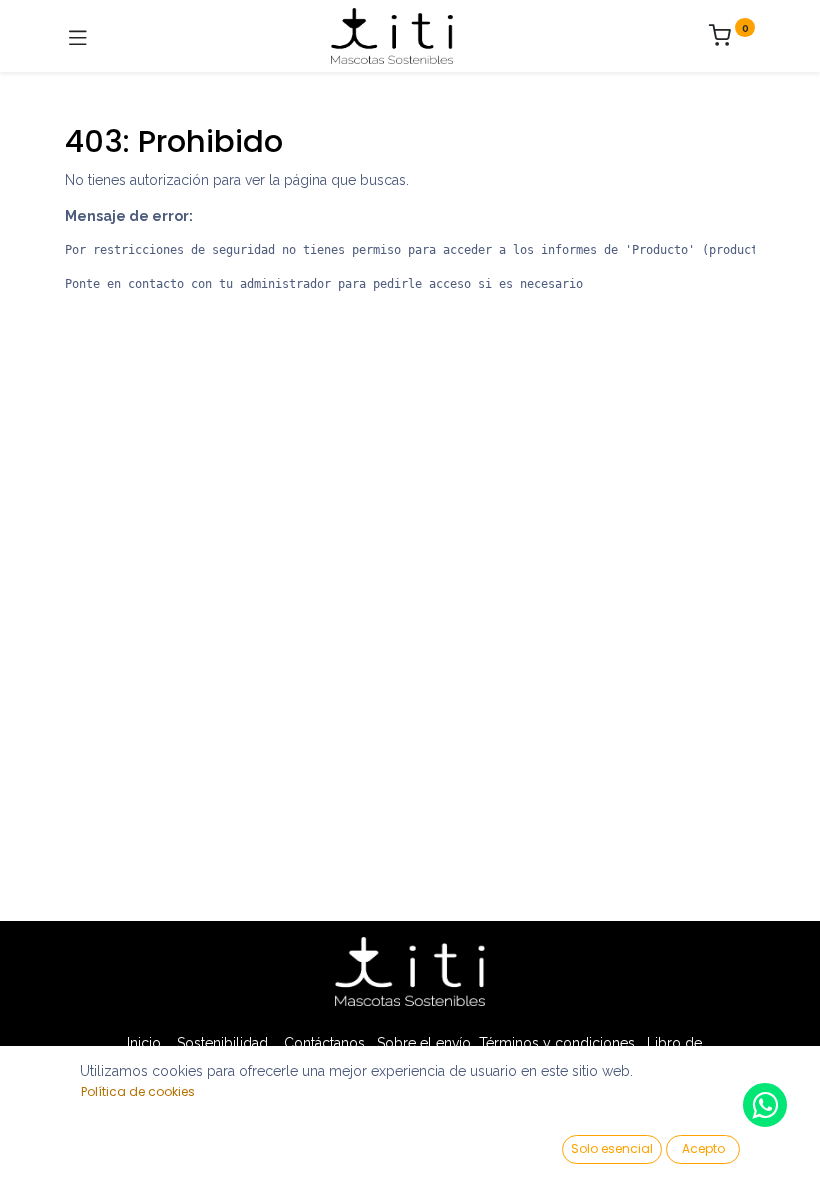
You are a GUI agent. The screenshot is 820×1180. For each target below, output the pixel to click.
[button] (612, 1149)
